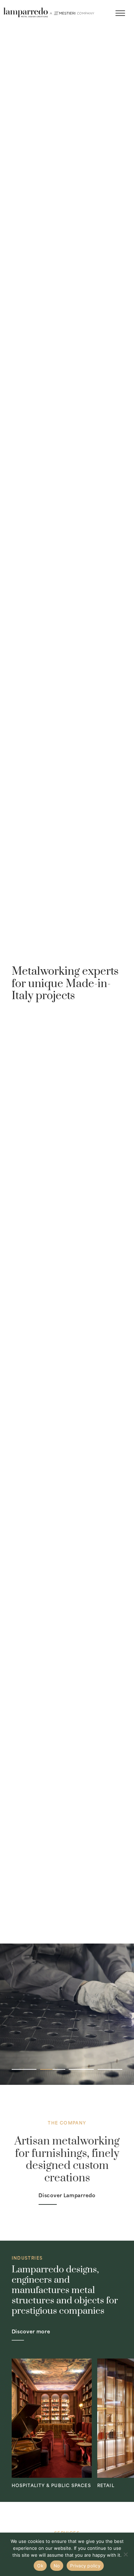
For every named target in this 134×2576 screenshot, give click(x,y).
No (57, 2566)
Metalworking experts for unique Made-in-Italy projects (65, 984)
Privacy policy (85, 2566)
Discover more (31, 2331)
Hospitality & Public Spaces (51, 2485)
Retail (106, 2485)
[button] (24, 2069)
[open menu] (120, 13)
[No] (125, 2554)
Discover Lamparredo (67, 2195)
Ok (40, 2566)
